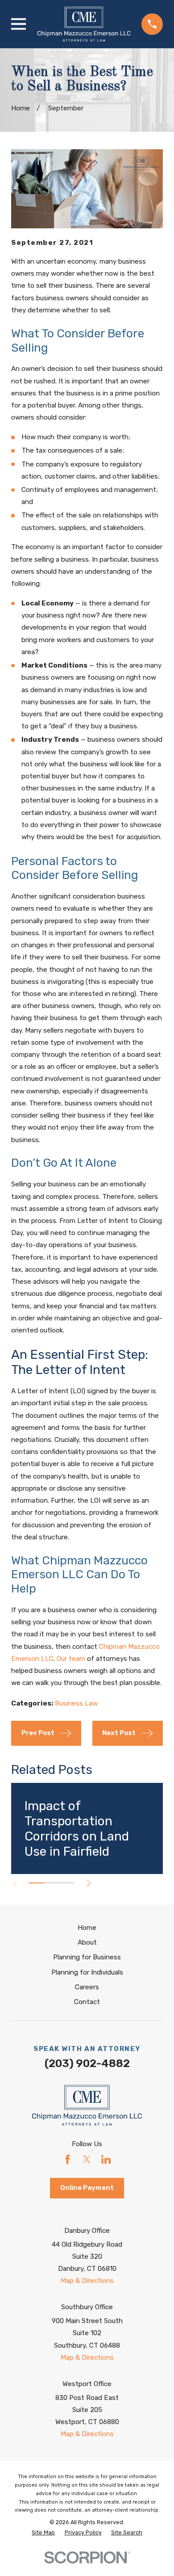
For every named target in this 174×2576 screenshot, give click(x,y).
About (87, 1942)
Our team (71, 1659)
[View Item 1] (37, 1883)
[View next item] (89, 1883)
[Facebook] (68, 2159)
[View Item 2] (52, 1883)
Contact (87, 2002)
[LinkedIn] (106, 2159)
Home (87, 1928)
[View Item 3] (66, 1883)
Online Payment (87, 2188)
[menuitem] (43, 2533)
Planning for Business (87, 1957)
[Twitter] (87, 2159)
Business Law (76, 1703)
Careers (87, 1987)
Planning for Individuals (87, 1972)
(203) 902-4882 (87, 2063)
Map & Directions (87, 2281)
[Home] (84, 24)
